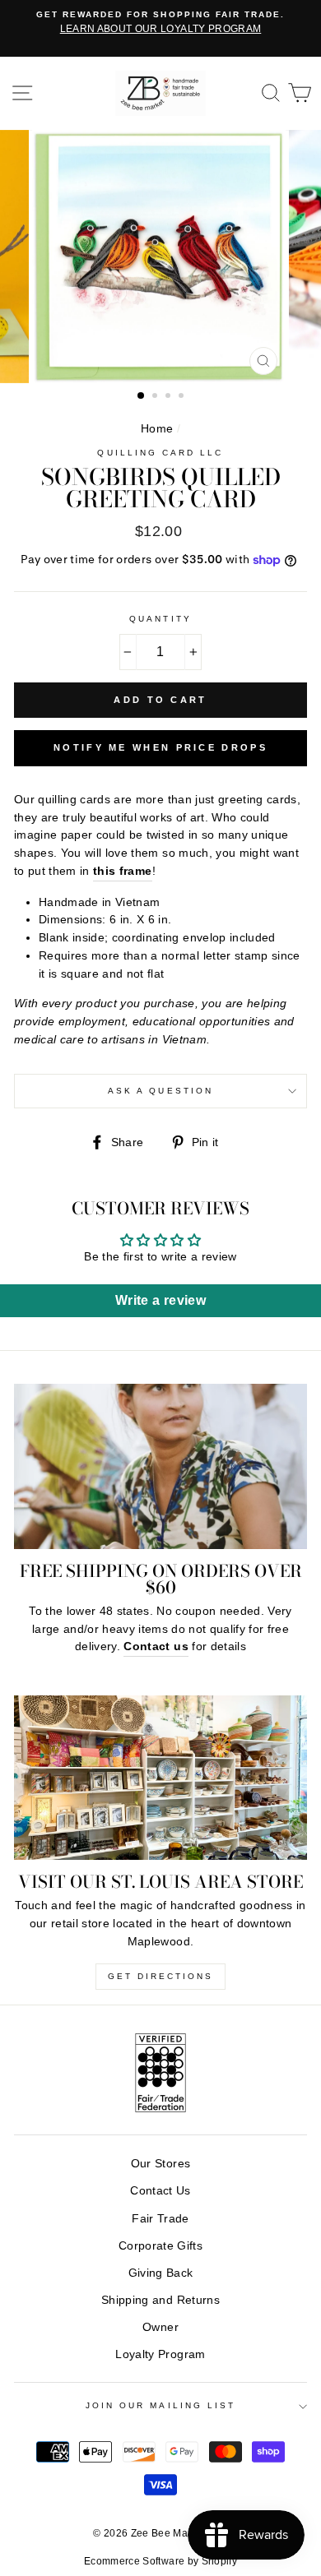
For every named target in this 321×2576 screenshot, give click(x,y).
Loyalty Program (160, 2354)
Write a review (160, 1300)
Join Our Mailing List (160, 2405)
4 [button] (183, 397)
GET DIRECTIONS (160, 1976)
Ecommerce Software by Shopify (160, 2561)
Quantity (160, 619)
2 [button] (156, 397)
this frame (122, 871)
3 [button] (170, 397)
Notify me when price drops (160, 747)
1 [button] (142, 396)
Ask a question (160, 1091)
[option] (160, 23)
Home (157, 429)
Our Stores (160, 2164)
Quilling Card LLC (160, 453)
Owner (160, 2327)
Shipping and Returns (160, 2300)
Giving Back (161, 2273)
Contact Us (160, 2191)
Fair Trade (160, 2219)
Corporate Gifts (160, 2246)
